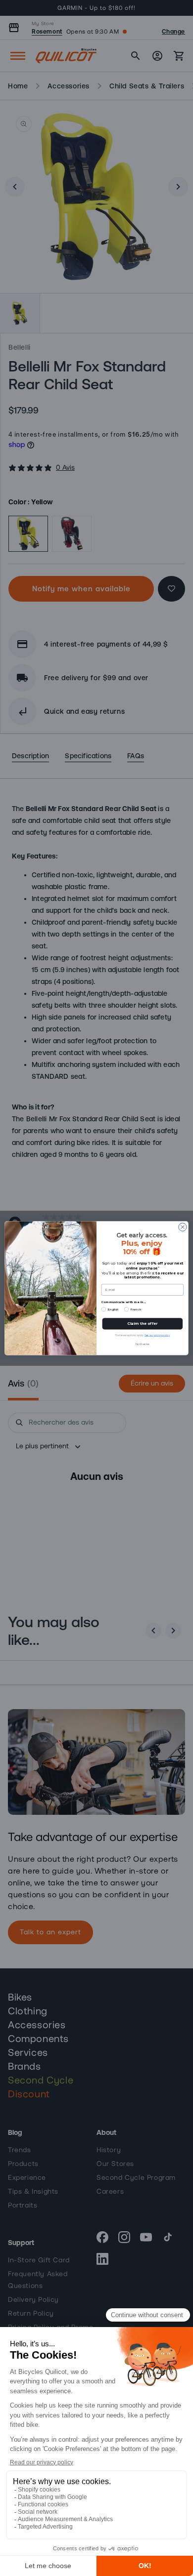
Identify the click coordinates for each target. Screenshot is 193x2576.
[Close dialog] (183, 1227)
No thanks (142, 1344)
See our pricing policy (157, 1335)
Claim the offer (142, 1324)
